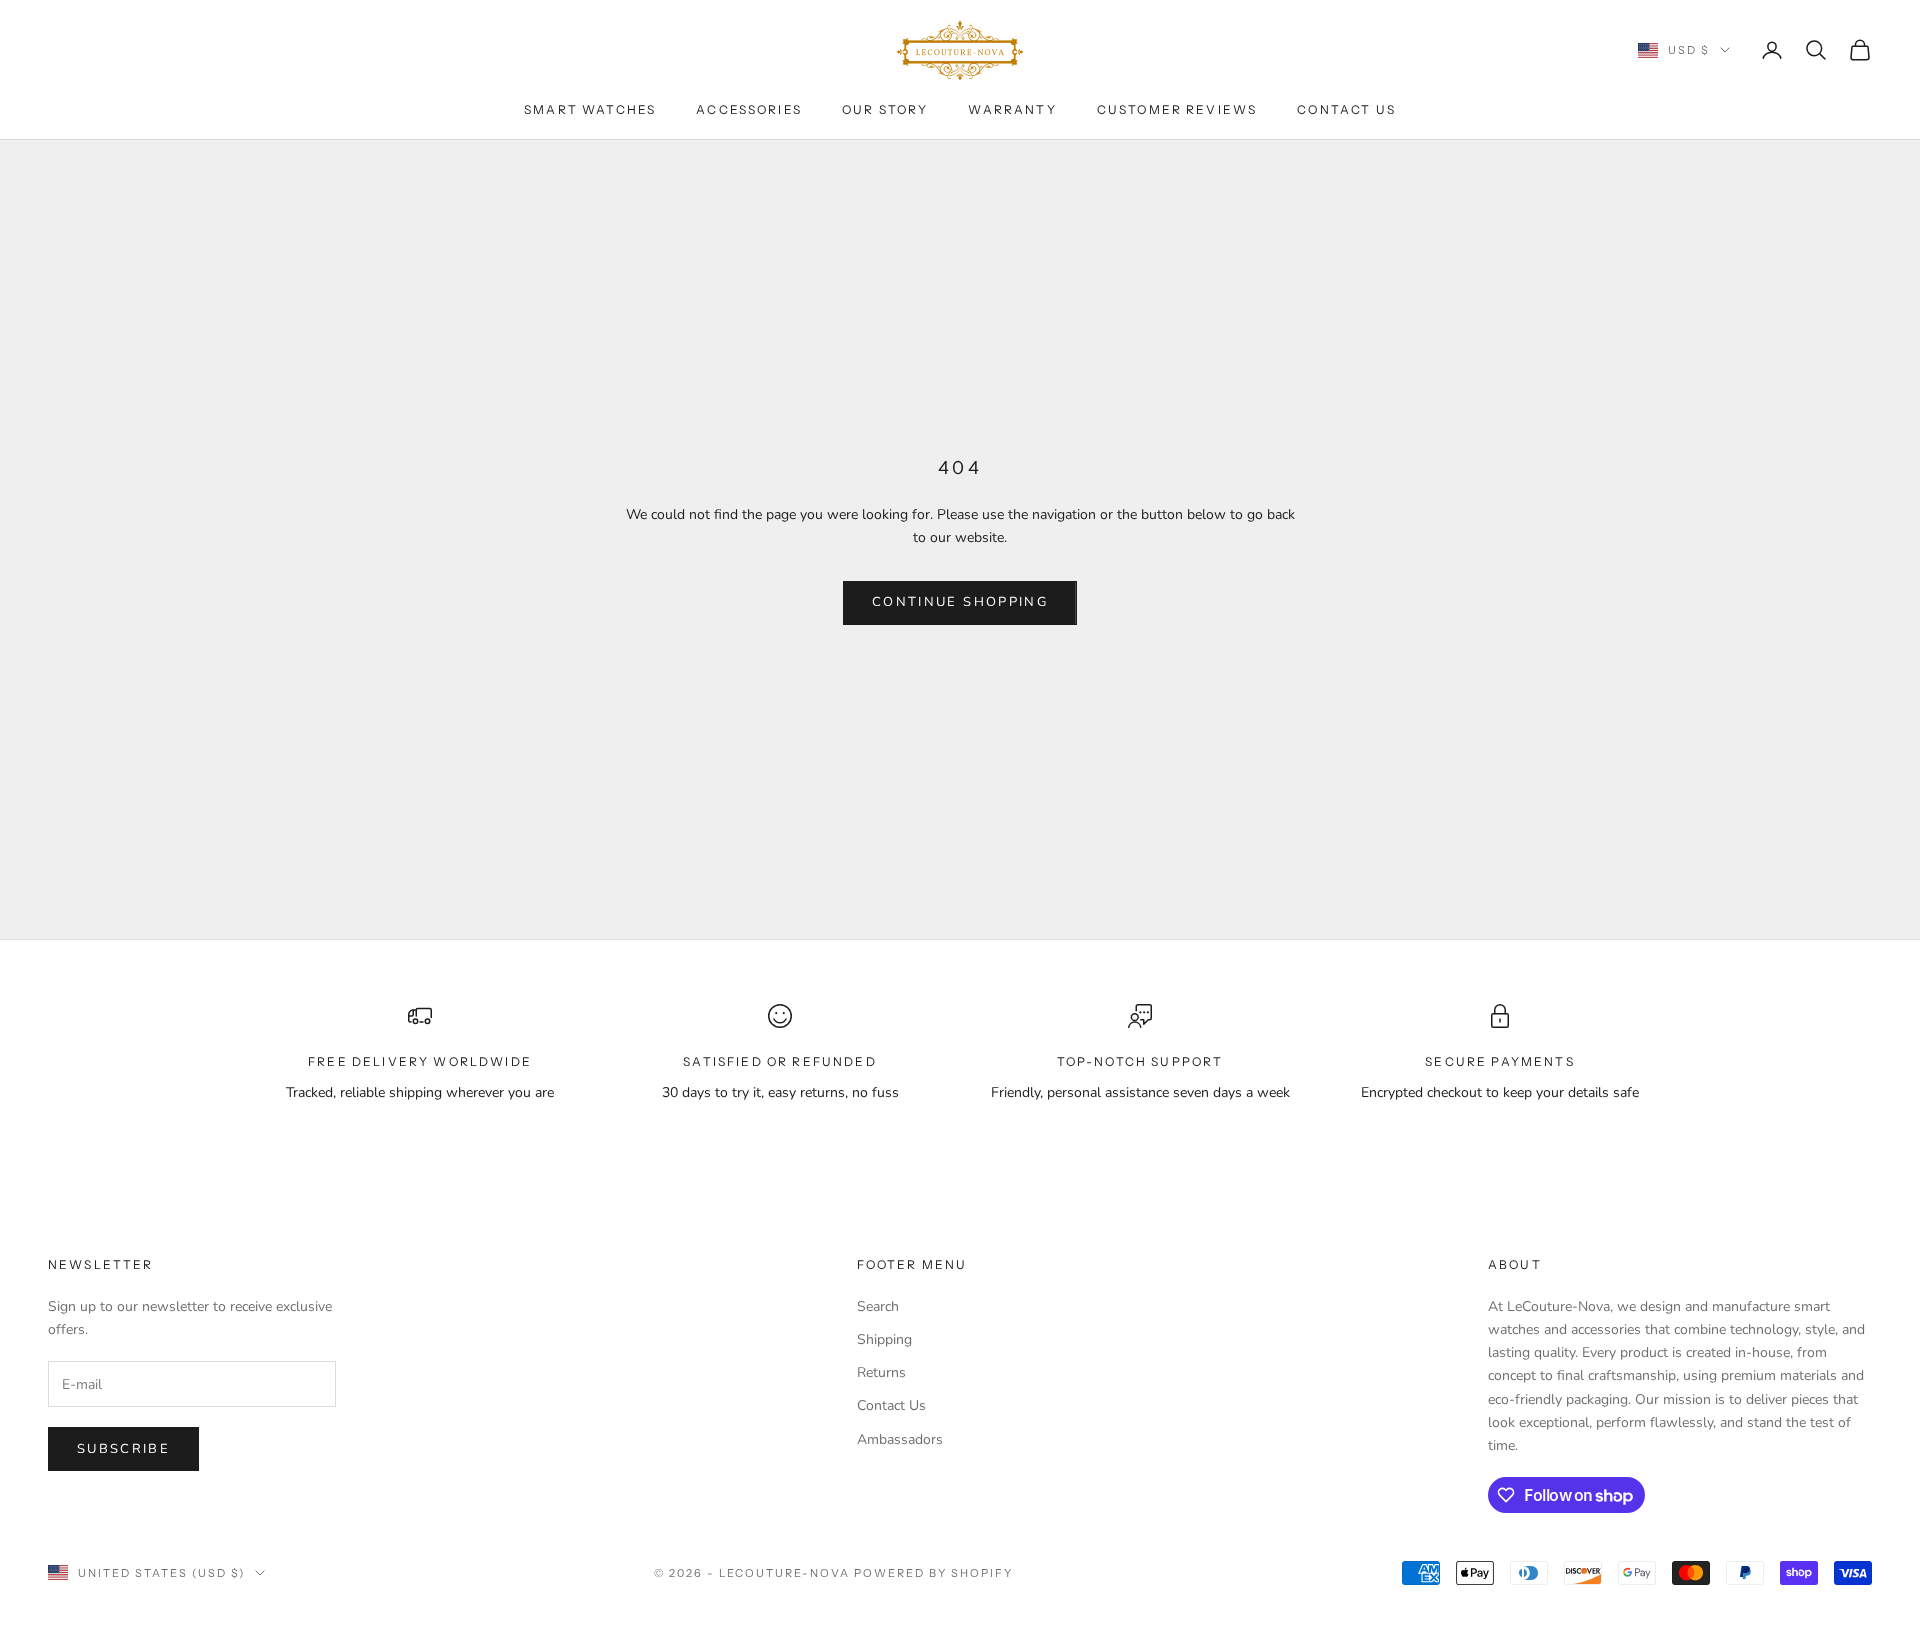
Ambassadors (900, 1439)
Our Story (885, 109)
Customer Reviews (1177, 109)
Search (878, 1306)
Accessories (749, 109)
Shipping (884, 1339)
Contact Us (1346, 109)
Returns (881, 1372)
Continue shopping (960, 602)
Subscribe (123, 1449)
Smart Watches (590, 109)
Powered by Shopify (933, 1573)
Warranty (1012, 109)
